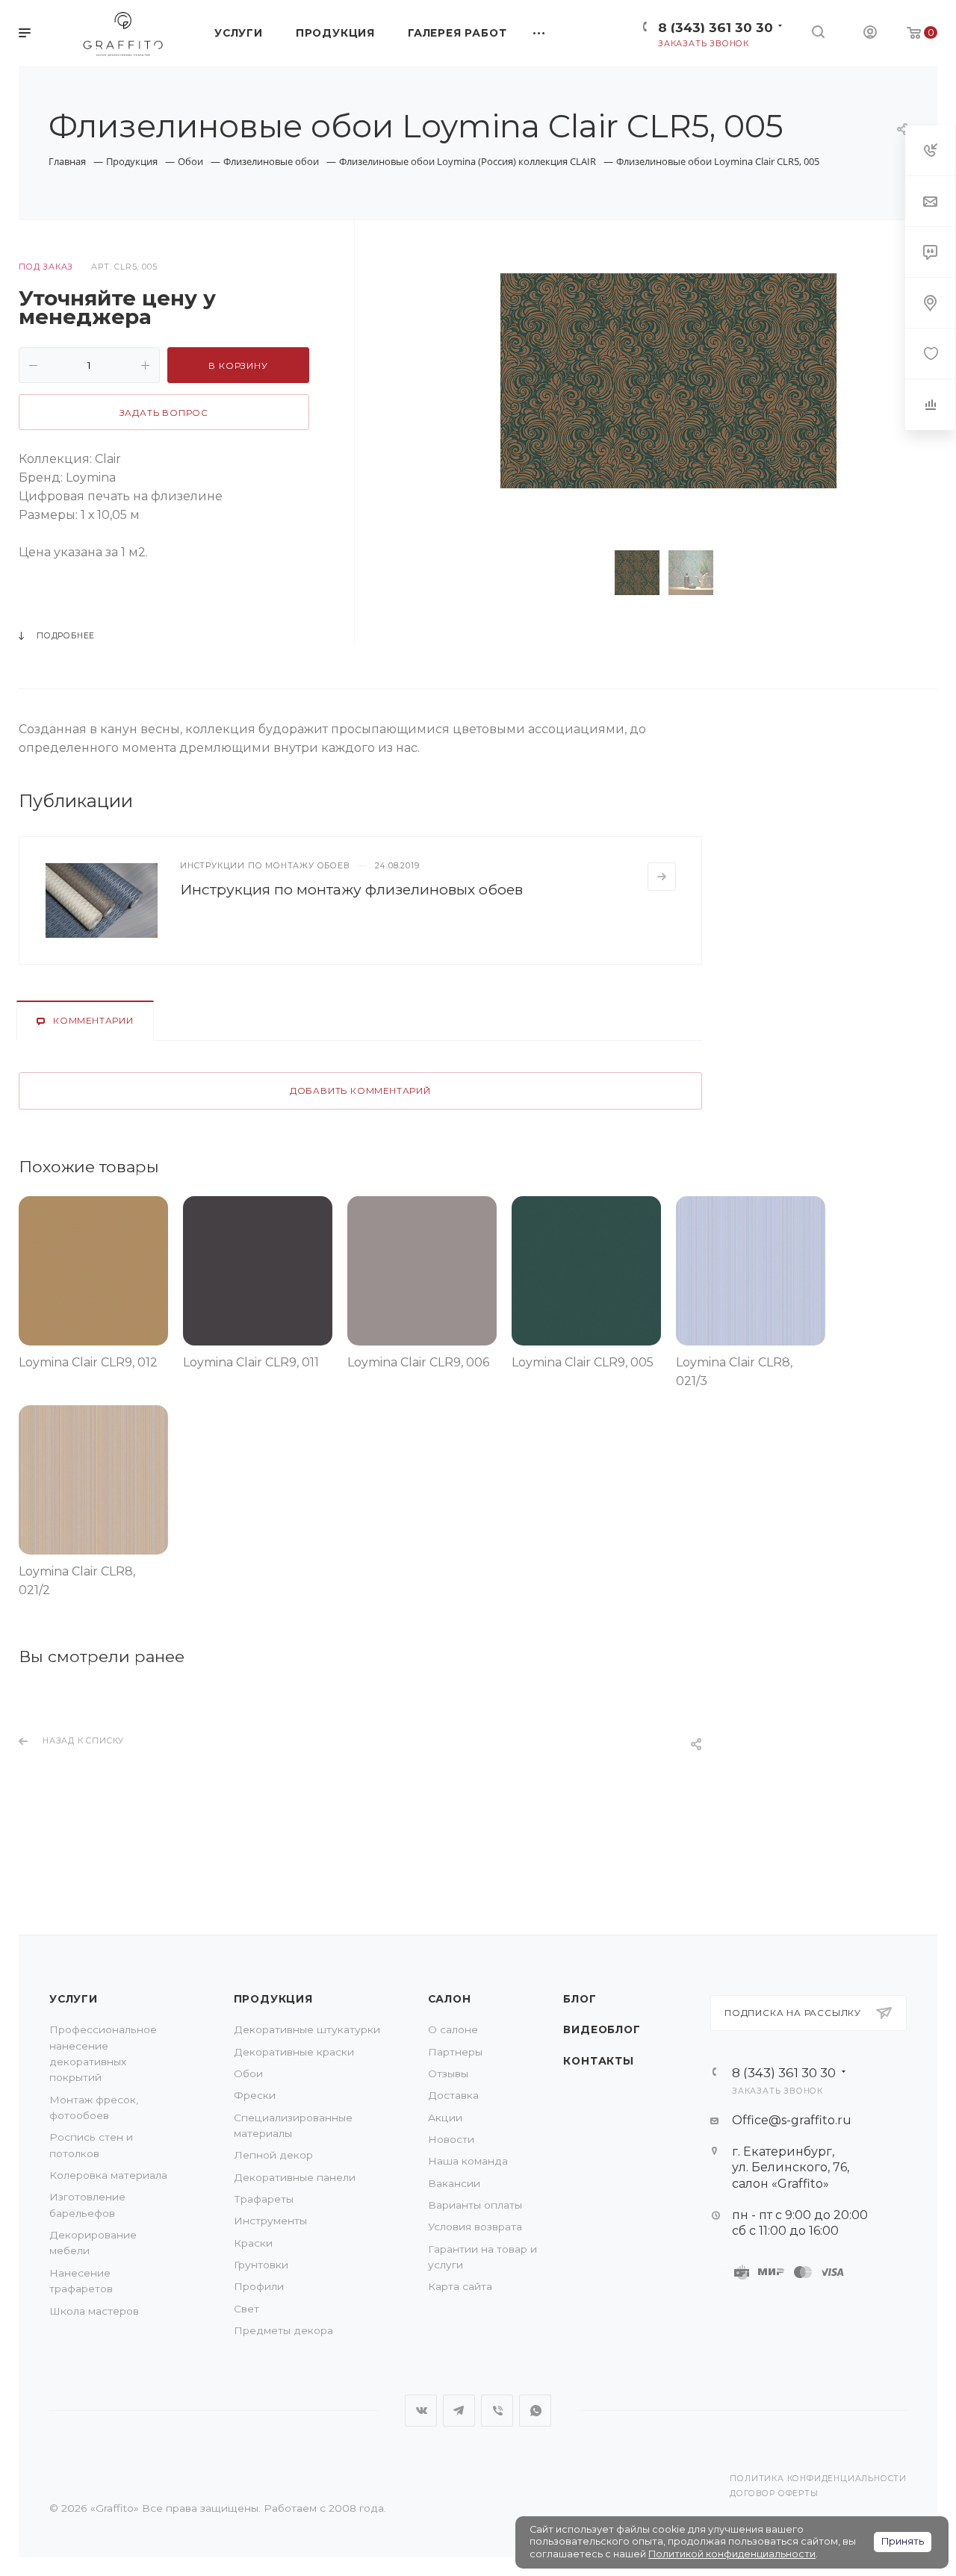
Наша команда (468, 2161)
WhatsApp (535, 2411)
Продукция (273, 1999)
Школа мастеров (94, 2311)
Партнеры (455, 2052)
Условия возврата (475, 2227)
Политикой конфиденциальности (732, 2554)
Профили (259, 2286)
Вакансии (454, 2183)
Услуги (74, 1999)
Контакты (598, 2061)
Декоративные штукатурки (307, 2029)
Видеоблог (602, 2029)
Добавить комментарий (360, 1091)
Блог (580, 1999)
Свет (246, 2309)
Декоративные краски (294, 2052)
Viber (497, 2411)
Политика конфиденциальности (818, 2479)
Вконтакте (421, 2411)
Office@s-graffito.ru (792, 2120)
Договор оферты (774, 2493)
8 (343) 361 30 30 (716, 27)
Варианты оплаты (475, 2205)
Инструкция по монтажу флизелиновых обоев (351, 889)
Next (745, 573)
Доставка (453, 2095)
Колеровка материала (108, 2175)
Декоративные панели (295, 2177)
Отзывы (448, 2073)
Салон (450, 1999)
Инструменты (270, 2221)
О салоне (453, 2029)
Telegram (459, 2411)
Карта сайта (460, 2286)
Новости (451, 2139)
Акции (445, 2118)
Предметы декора (283, 2330)
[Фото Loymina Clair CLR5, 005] (668, 380)
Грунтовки (261, 2265)
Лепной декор (273, 2155)
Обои (248, 2073)
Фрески (255, 2095)
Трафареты (264, 2199)
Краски (253, 2243)
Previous (592, 573)
